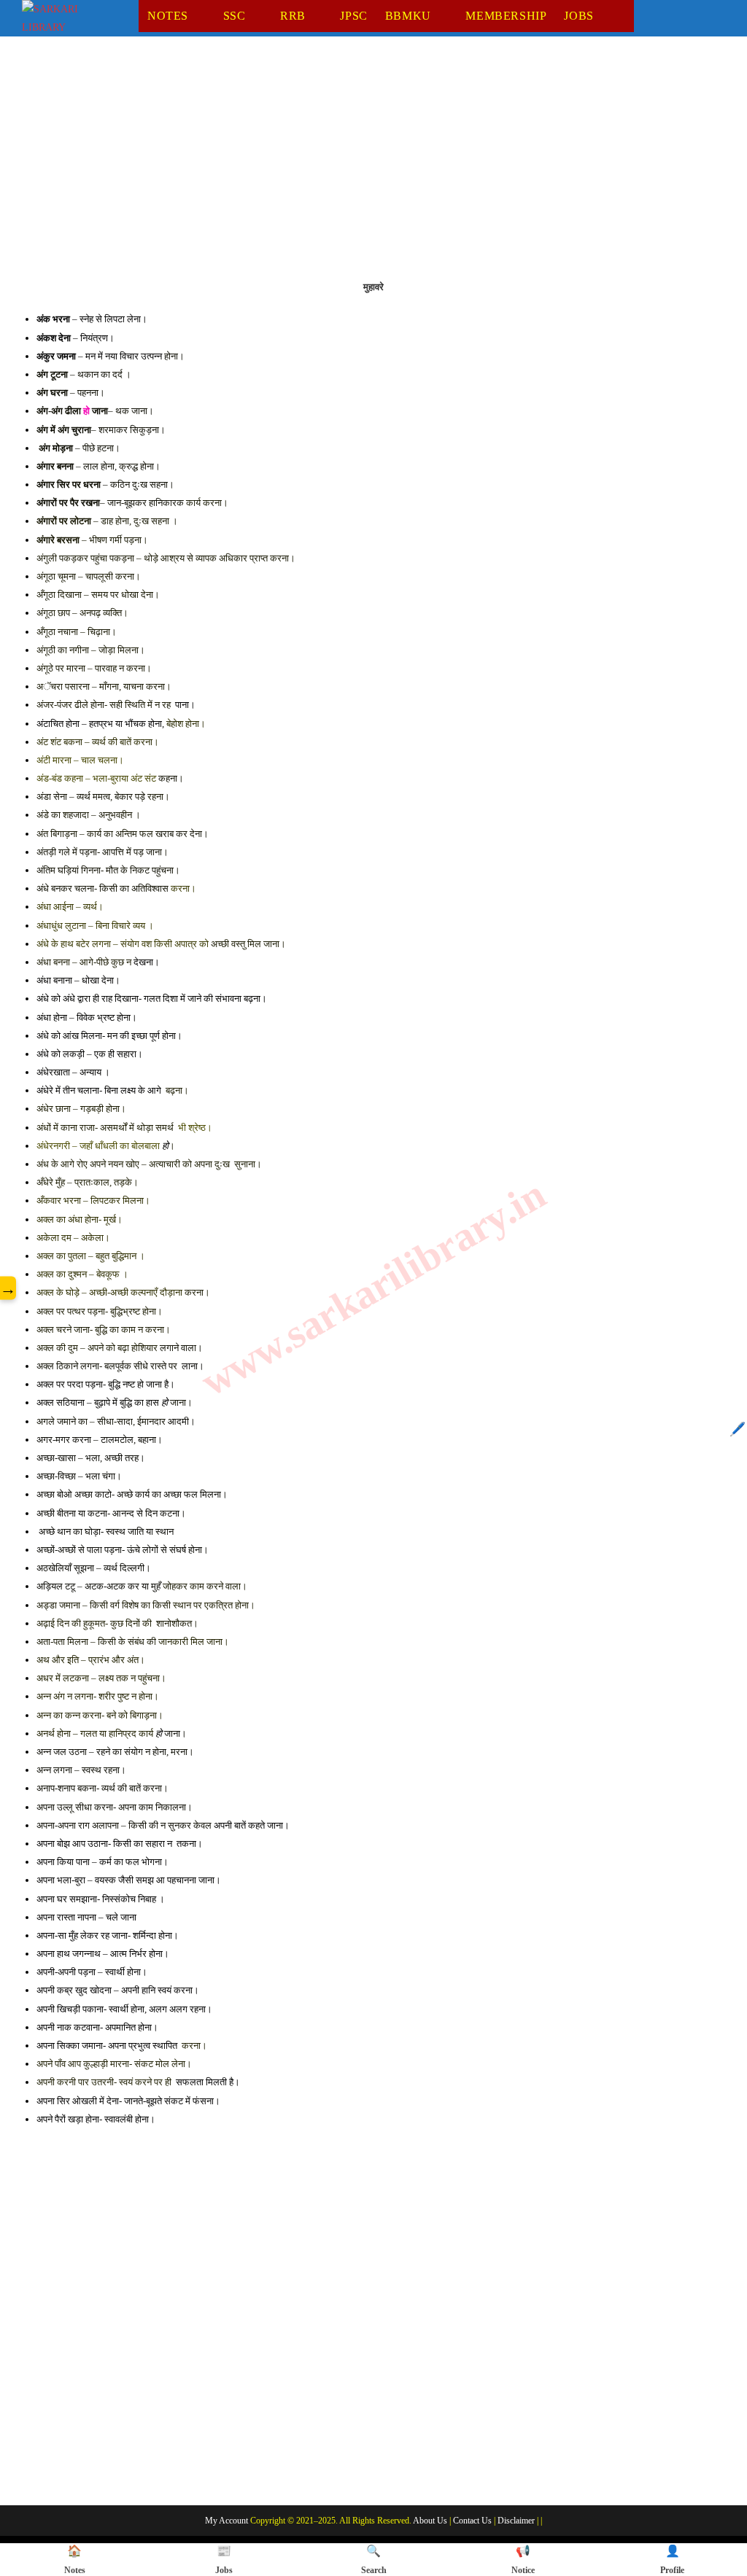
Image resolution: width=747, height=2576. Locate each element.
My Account (227, 2521)
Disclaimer (516, 2521)
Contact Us (472, 2521)
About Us (430, 2521)
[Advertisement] (373, 167)
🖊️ (738, 1429)
